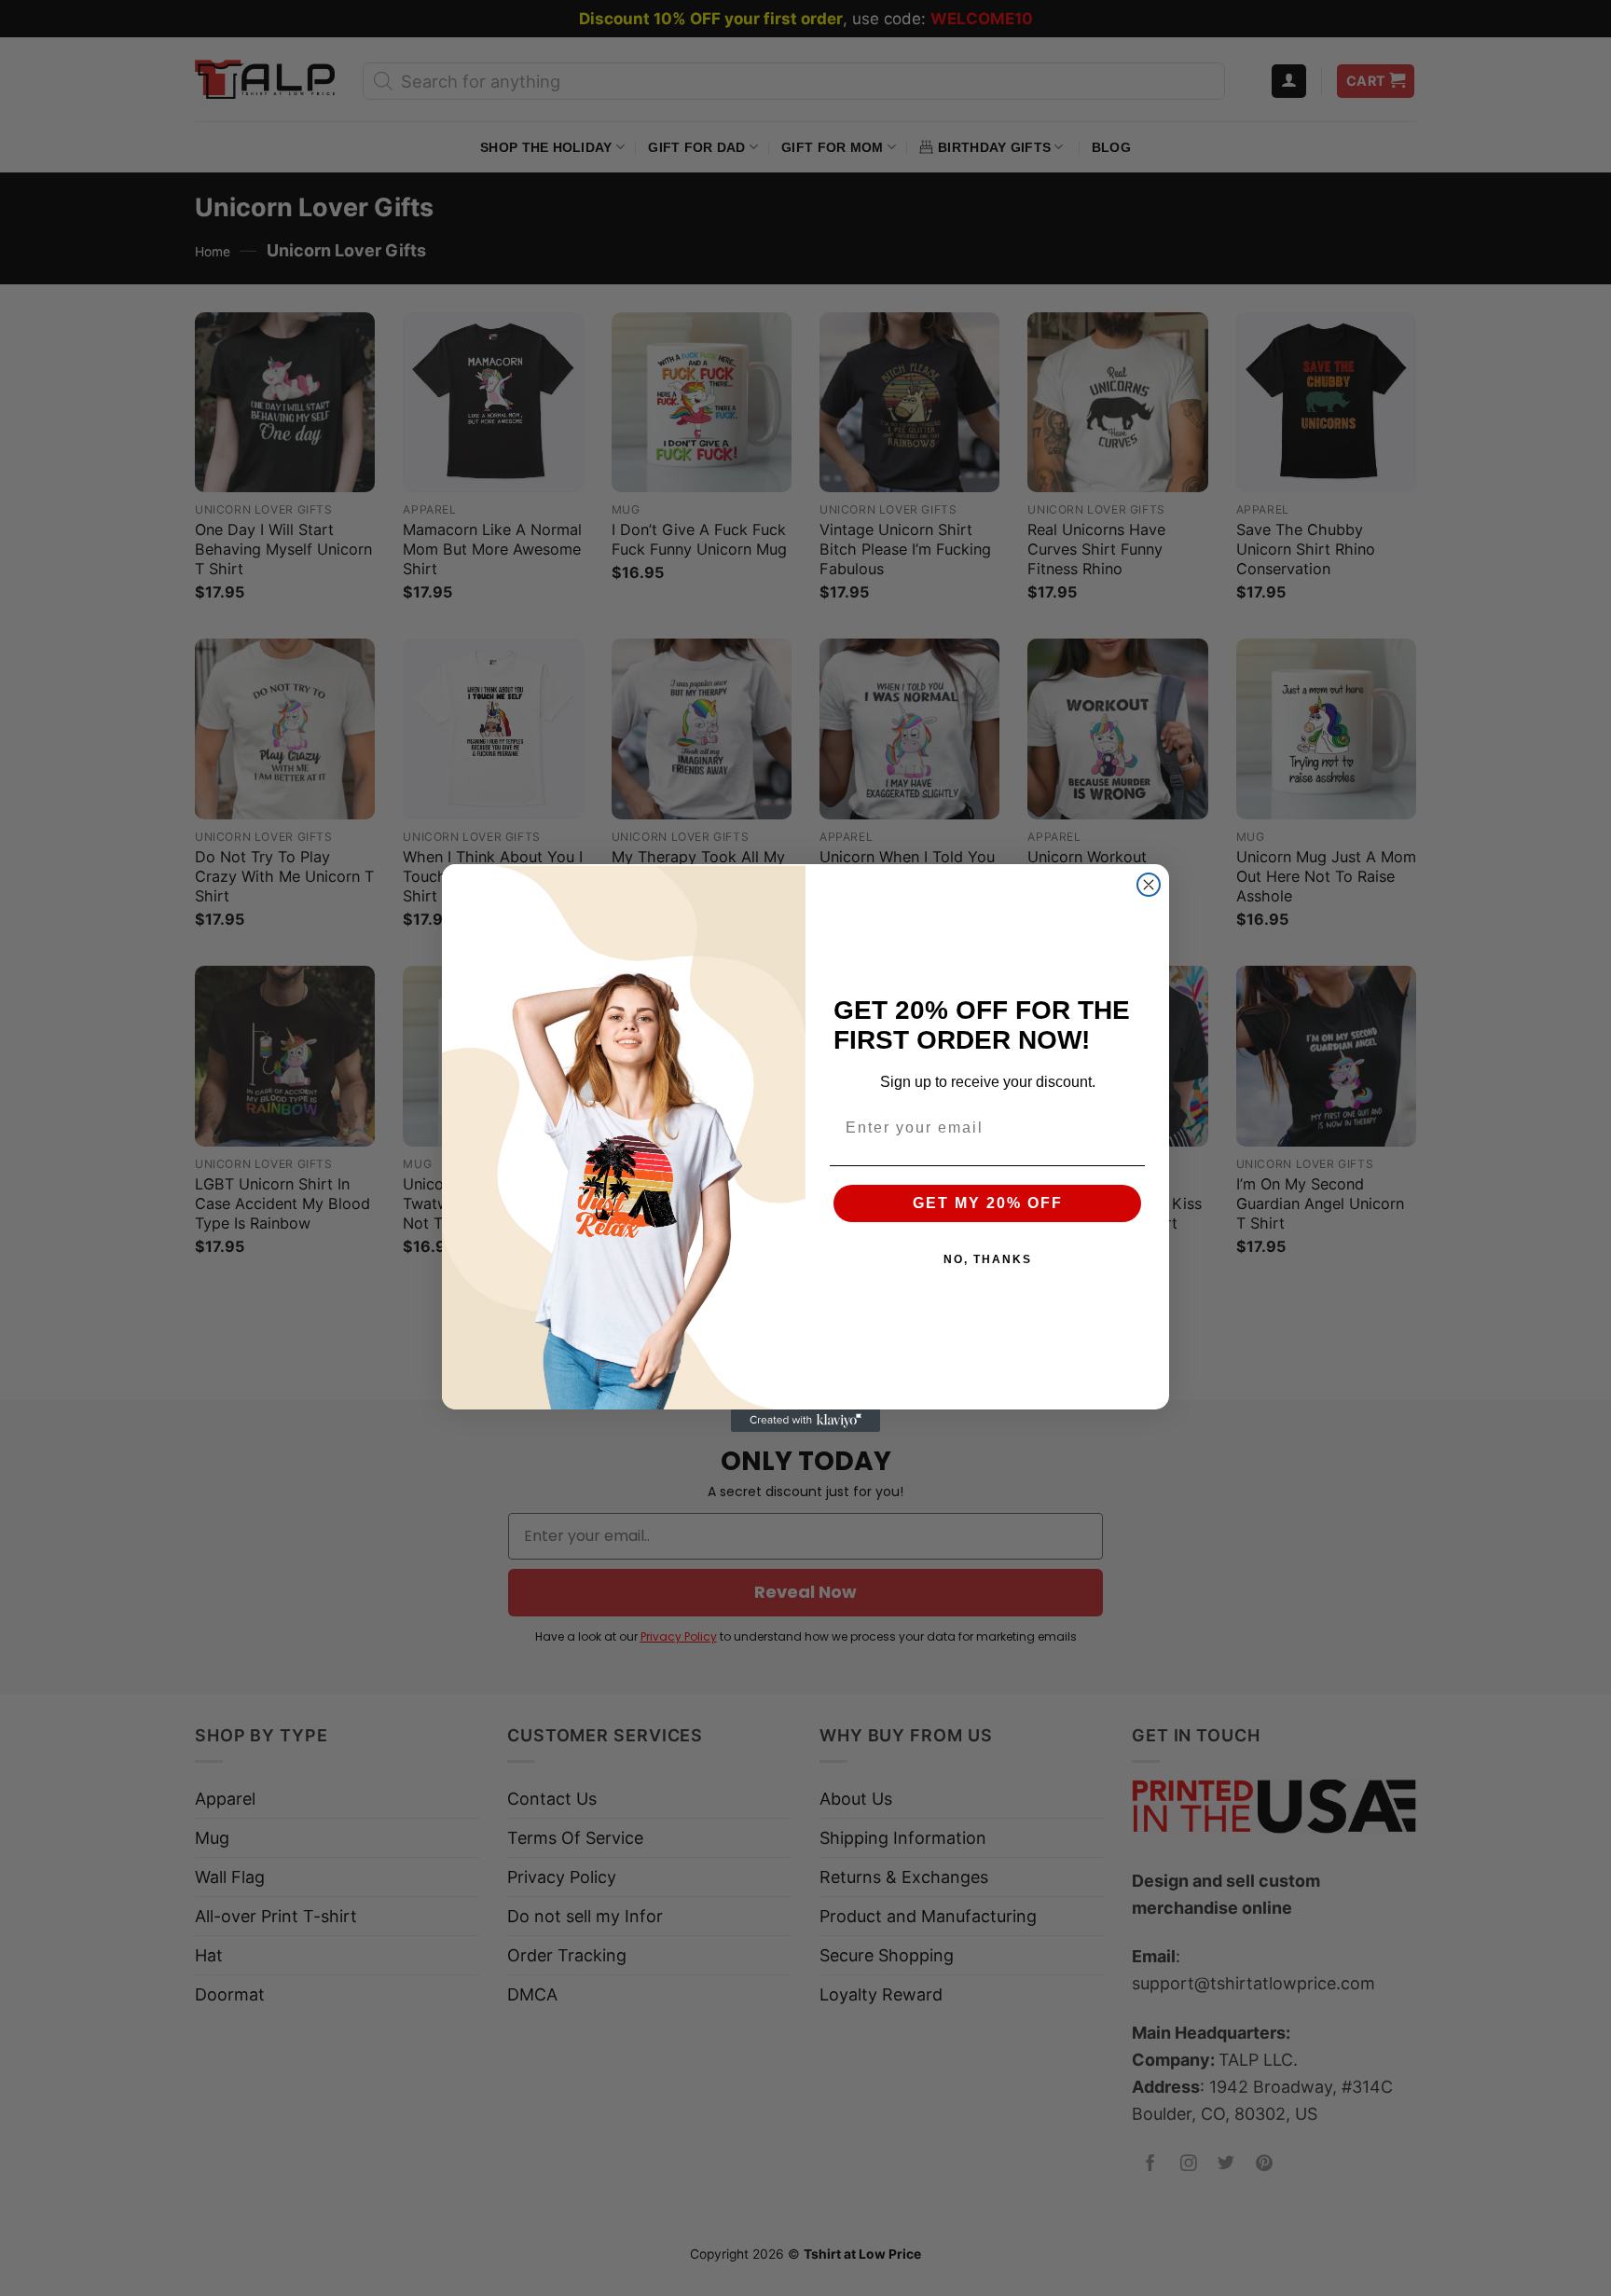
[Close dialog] (1149, 885)
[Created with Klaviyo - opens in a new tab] (805, 1421)
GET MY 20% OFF (988, 1203)
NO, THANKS (988, 1259)
